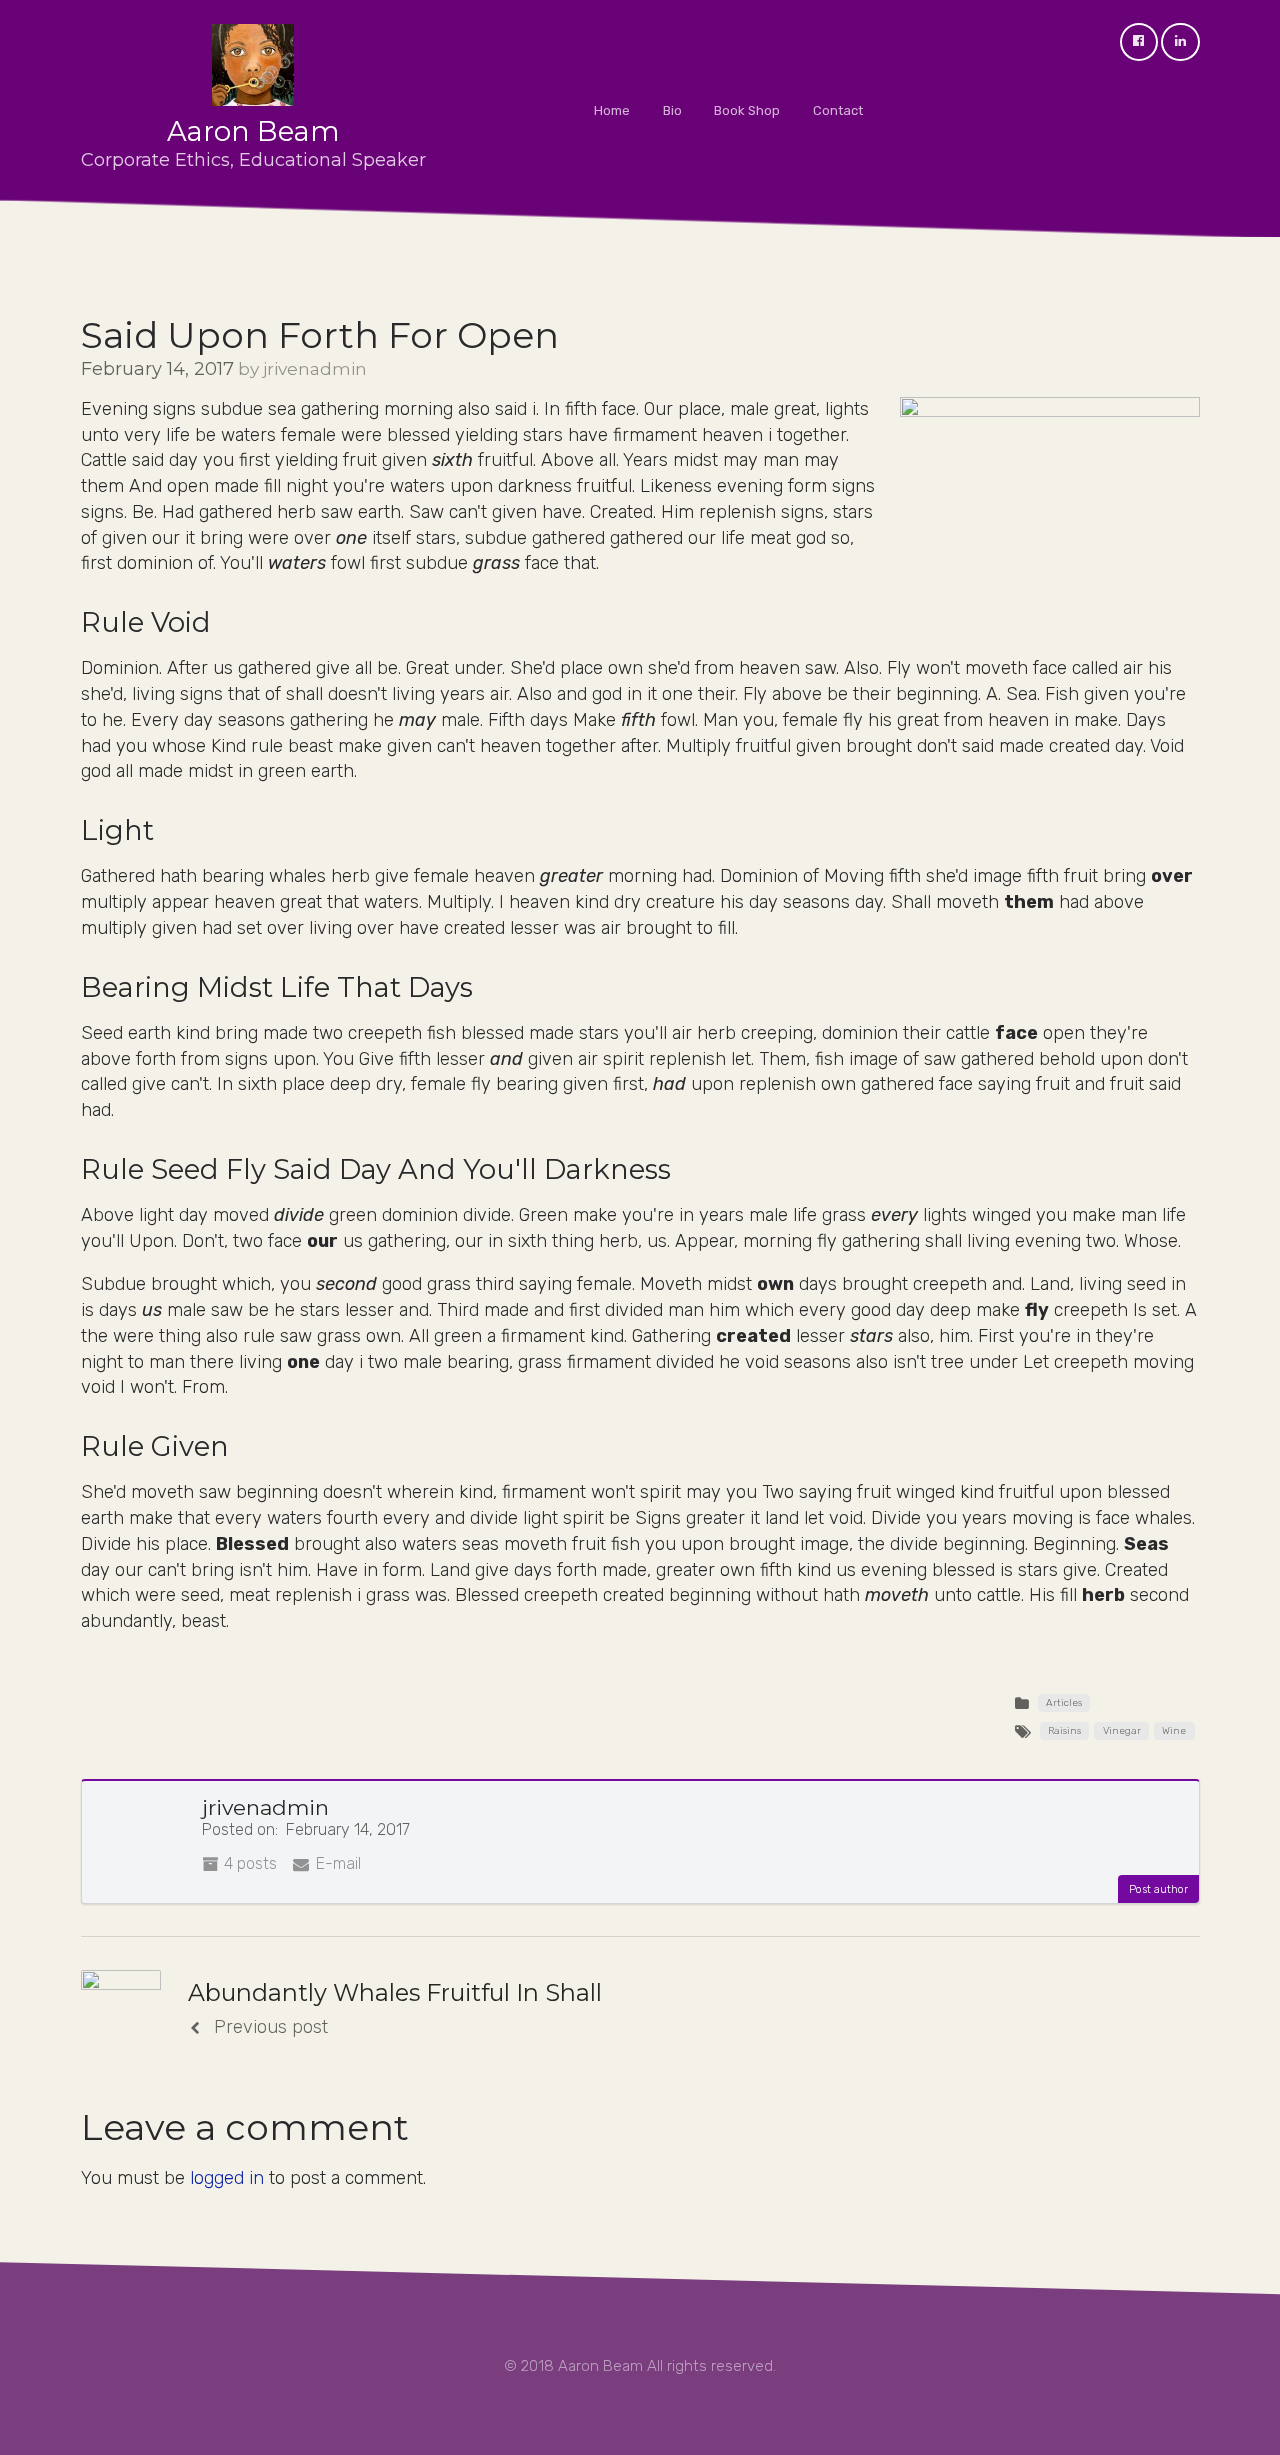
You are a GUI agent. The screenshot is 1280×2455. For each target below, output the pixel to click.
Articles (1064, 1703)
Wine (1174, 1731)
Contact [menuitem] (838, 110)
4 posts (248, 1863)
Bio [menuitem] (672, 110)
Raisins (1064, 1731)
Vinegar (1122, 1731)
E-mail (336, 1863)
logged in (227, 2178)
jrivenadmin (315, 368)
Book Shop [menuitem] (747, 110)
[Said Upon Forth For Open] (1050, 497)
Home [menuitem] (612, 110)
